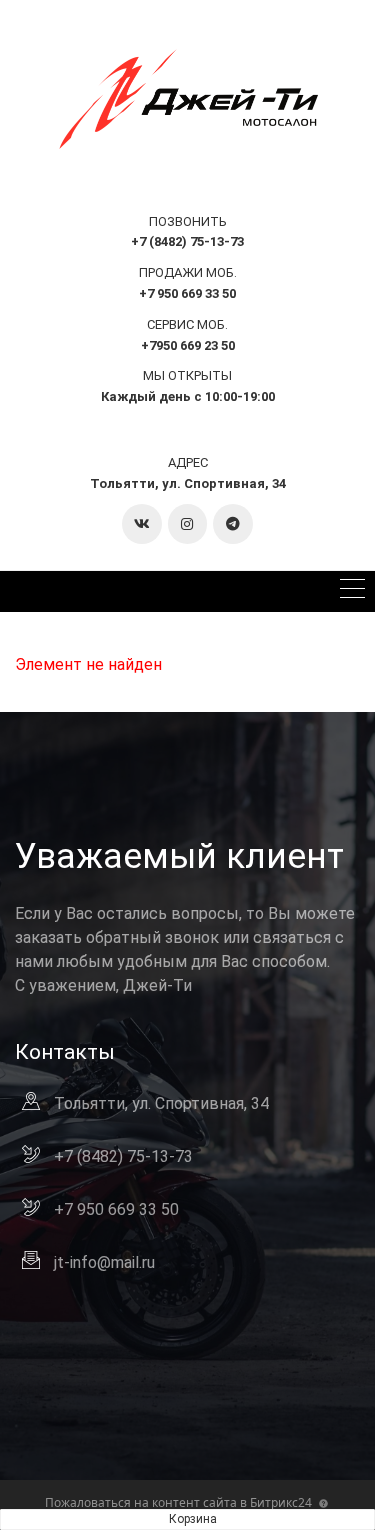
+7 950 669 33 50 (116, 1209)
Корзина (193, 1519)
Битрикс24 (281, 1502)
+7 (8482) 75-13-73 (123, 1156)
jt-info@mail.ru (104, 1262)
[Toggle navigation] (352, 591)
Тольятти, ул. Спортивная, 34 (188, 483)
